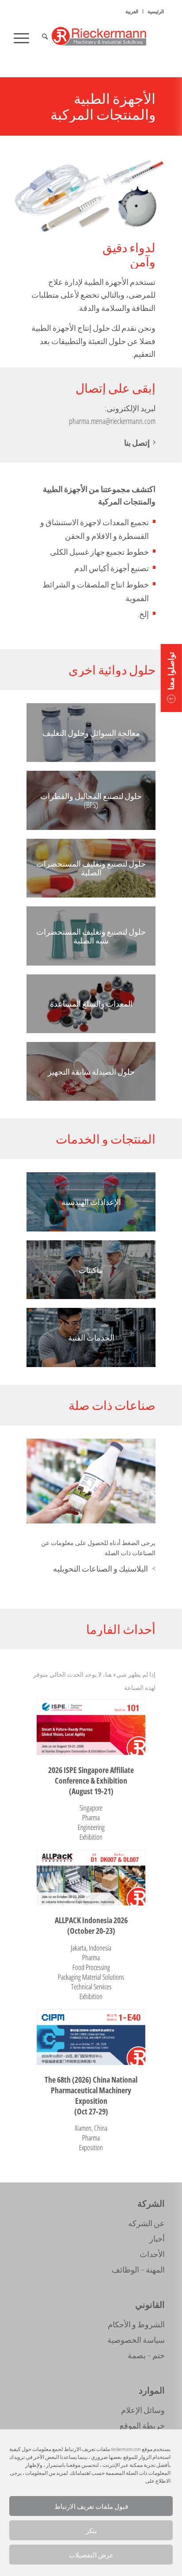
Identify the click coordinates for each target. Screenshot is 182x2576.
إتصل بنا (137, 443)
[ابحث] (44, 38)
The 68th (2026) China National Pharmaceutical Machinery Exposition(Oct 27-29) (91, 2095)
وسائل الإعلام (143, 2410)
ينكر (91, 2531)
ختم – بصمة (146, 2355)
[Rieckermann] (106, 38)
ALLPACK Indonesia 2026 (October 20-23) (91, 1925)
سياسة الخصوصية (136, 2340)
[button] (171, 678)
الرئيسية (156, 11)
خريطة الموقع (142, 2425)
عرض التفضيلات (91, 2555)
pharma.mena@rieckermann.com (112, 421)
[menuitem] (155, 11)
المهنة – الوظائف (138, 2269)
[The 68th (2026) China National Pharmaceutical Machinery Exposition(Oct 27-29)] (91, 2037)
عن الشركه (146, 2223)
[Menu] (24, 38)
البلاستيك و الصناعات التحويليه (100, 1568)
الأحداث (152, 2254)
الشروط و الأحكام (136, 2324)
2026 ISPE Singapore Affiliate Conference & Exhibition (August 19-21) (91, 1780)
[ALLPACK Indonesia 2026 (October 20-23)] (91, 1878)
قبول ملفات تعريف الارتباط (91, 2506)
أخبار (157, 2239)
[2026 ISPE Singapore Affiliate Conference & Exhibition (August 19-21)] (91, 1727)
